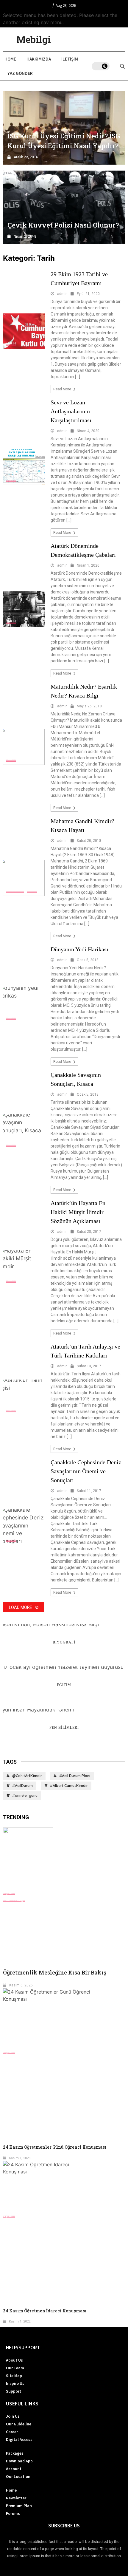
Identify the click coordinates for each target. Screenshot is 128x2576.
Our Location (18, 2476)
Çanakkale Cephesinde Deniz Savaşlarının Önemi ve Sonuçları (86, 1471)
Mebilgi (34, 39)
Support (14, 2391)
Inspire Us (15, 2383)
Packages (15, 2453)
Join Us (13, 2416)
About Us (14, 2360)
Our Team (15, 2368)
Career (12, 2432)
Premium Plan (19, 2506)
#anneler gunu (25, 1795)
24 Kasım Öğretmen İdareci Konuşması (45, 2311)
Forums (13, 2513)
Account (14, 2469)
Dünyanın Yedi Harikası (79, 949)
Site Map (14, 2376)
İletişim (70, 59)
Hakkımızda (39, 59)
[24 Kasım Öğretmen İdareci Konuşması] (64, 2186)
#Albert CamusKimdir (69, 1786)
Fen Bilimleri (64, 1728)
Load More (21, 1607)
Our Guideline (19, 2424)
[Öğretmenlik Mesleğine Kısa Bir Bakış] (64, 1858)
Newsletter (16, 2498)
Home (10, 59)
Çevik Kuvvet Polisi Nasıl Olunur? (63, 225)
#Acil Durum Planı (75, 1776)
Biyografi (15, 890)
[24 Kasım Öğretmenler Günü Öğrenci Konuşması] (64, 2018)
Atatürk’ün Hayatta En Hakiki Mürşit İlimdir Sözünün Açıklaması (78, 1212)
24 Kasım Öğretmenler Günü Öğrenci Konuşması (55, 2147)
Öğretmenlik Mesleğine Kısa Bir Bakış (55, 1972)
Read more (63, 389)
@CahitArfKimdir (27, 1776)
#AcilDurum (22, 1786)
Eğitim (64, 1685)
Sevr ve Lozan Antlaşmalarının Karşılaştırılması (71, 411)
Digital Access (19, 2439)
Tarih (11, 343)
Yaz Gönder (20, 73)
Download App (19, 2461)
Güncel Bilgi (14, 1900)
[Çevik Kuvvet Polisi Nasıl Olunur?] (64, 207)
